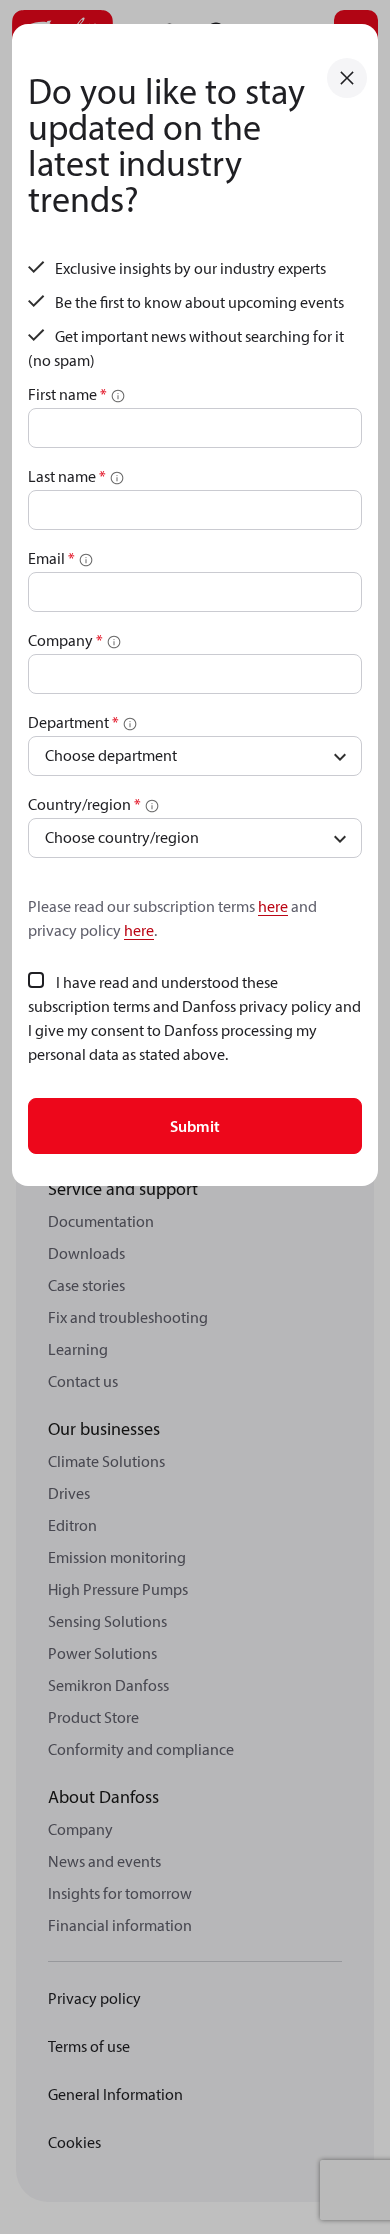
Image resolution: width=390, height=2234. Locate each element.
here (273, 906)
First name (67, 394)
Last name (67, 476)
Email (51, 558)
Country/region (84, 804)
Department (73, 722)
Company (65, 640)
